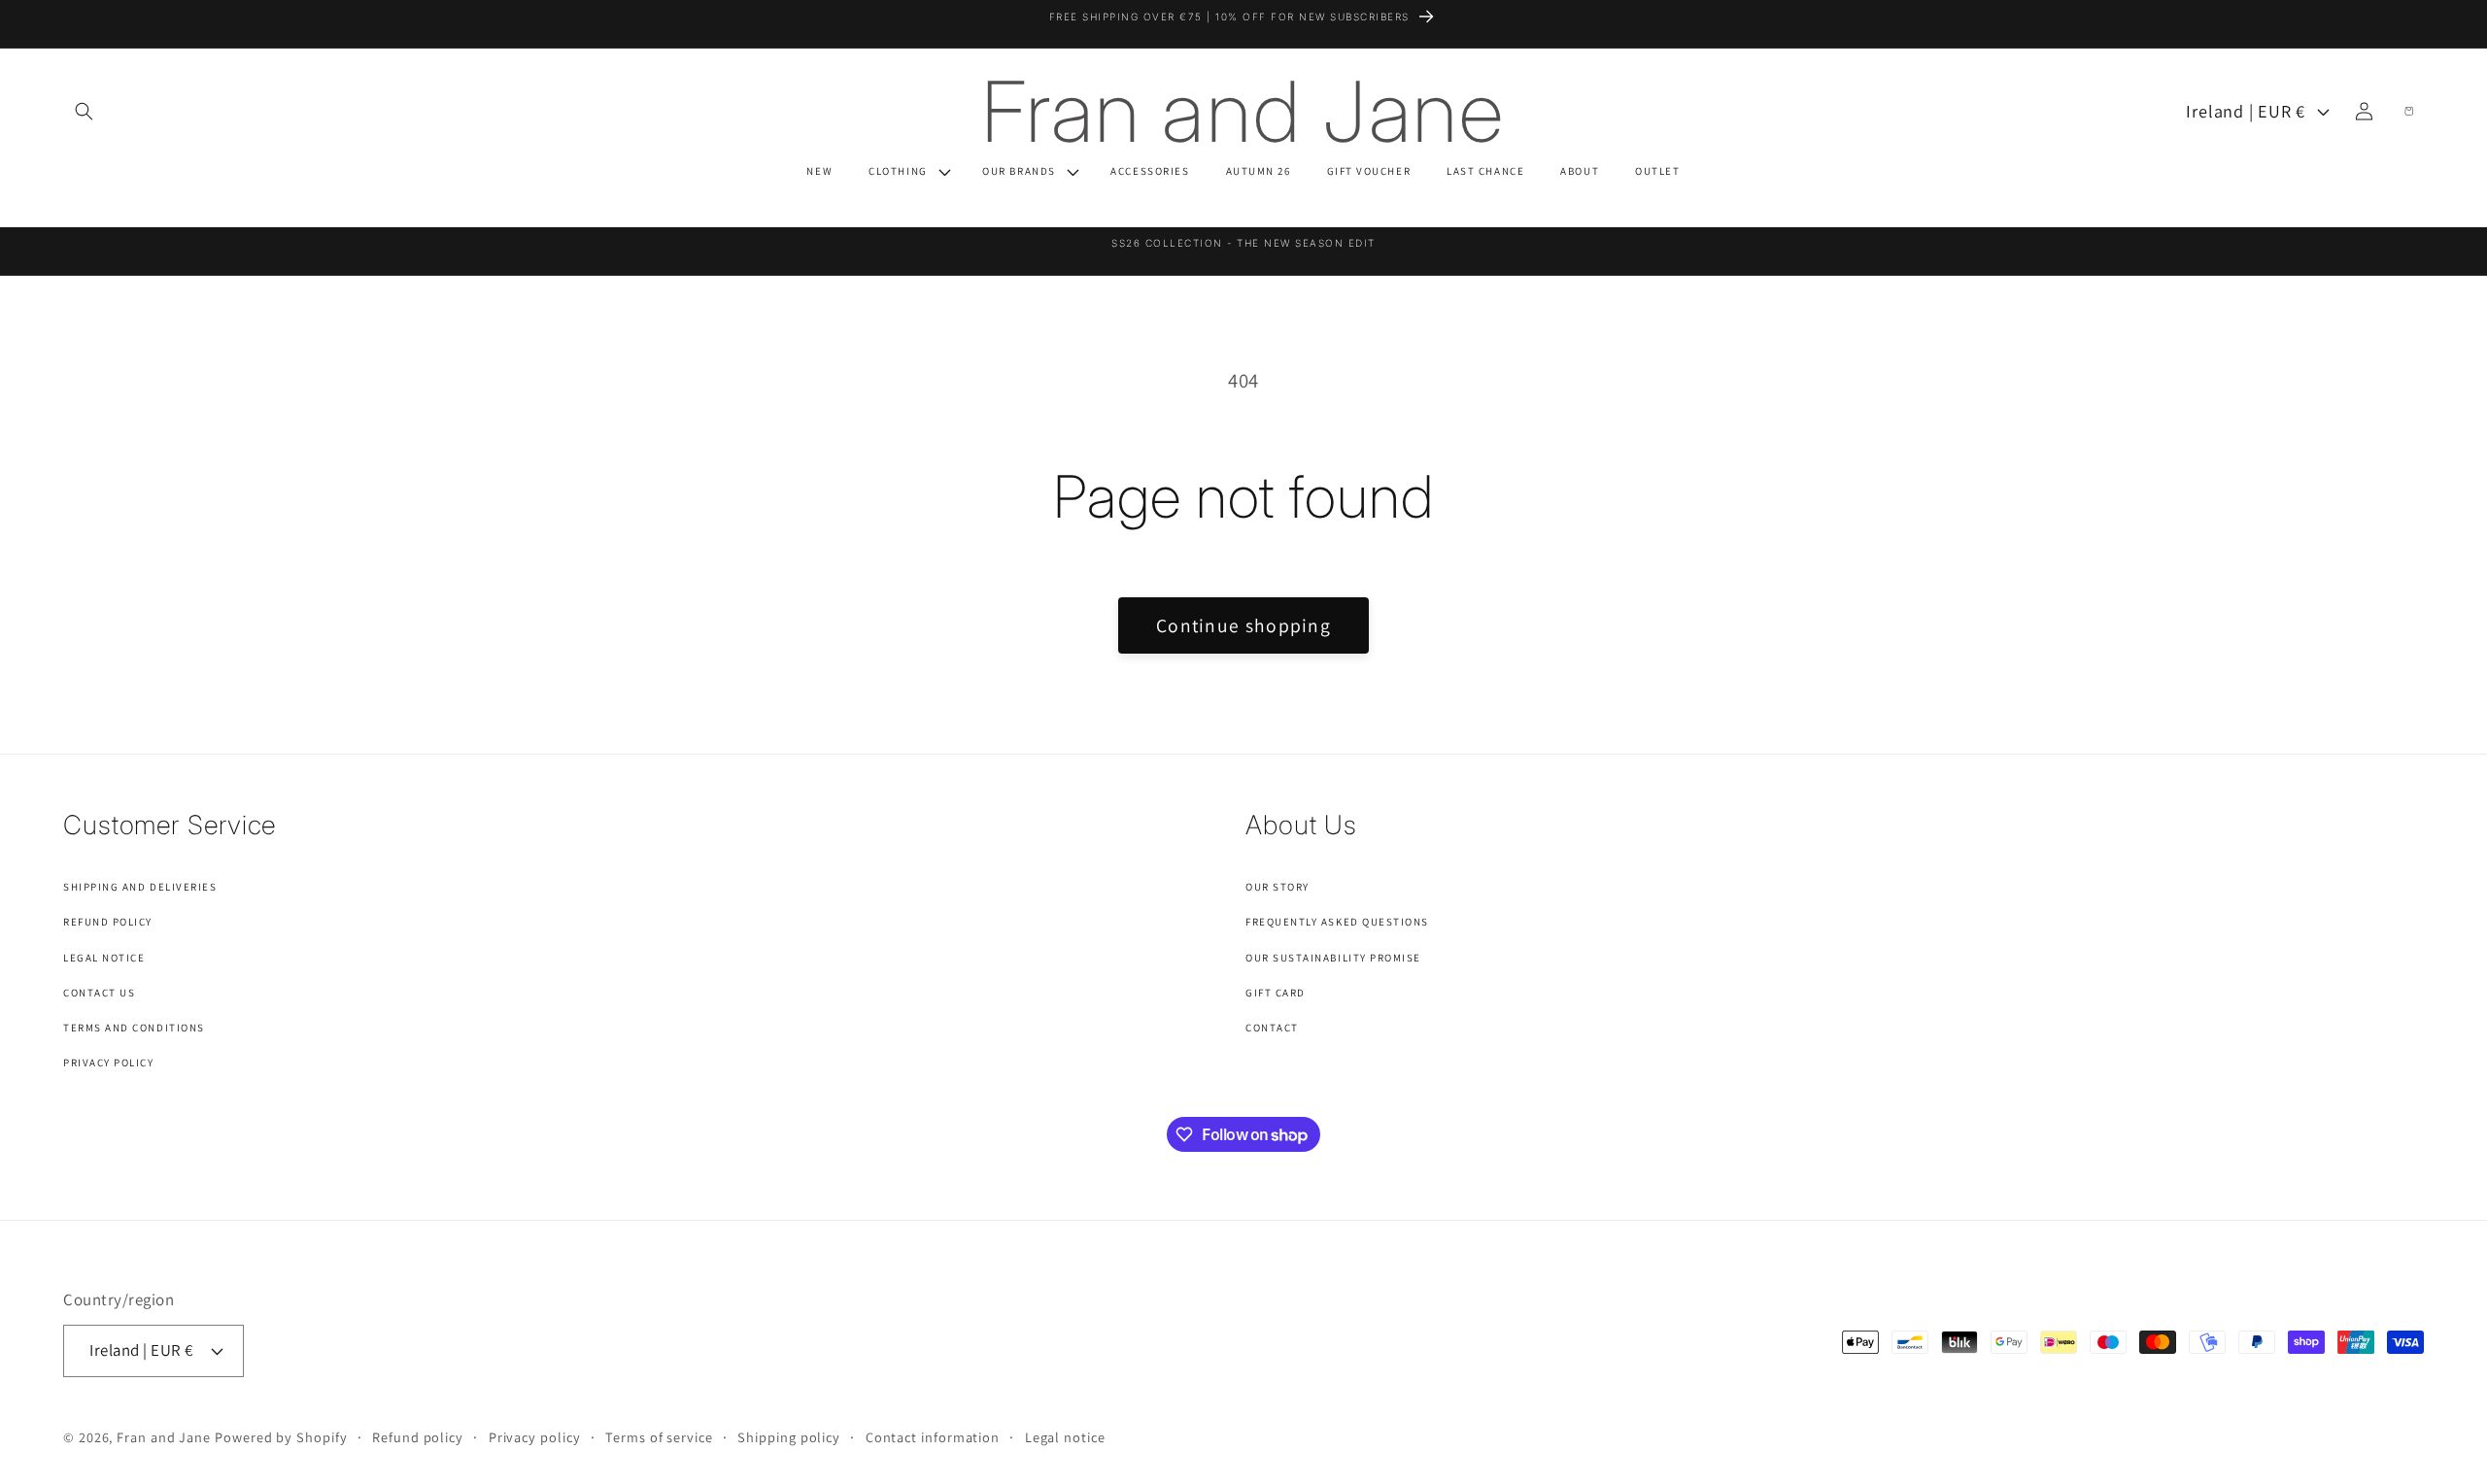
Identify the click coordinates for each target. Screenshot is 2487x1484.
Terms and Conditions (134, 1028)
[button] (84, 111)
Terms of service (659, 1437)
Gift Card (1276, 993)
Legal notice (1065, 1437)
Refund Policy (108, 922)
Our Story (1278, 887)
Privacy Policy (109, 1062)
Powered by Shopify (281, 1437)
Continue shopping (1243, 625)
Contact (1272, 1028)
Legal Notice (104, 958)
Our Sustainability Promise (1333, 958)
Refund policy (418, 1437)
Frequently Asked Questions (1337, 922)
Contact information (933, 1437)
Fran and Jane (164, 1437)
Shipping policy (789, 1437)
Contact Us (99, 993)
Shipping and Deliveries (140, 887)
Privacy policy (535, 1437)
